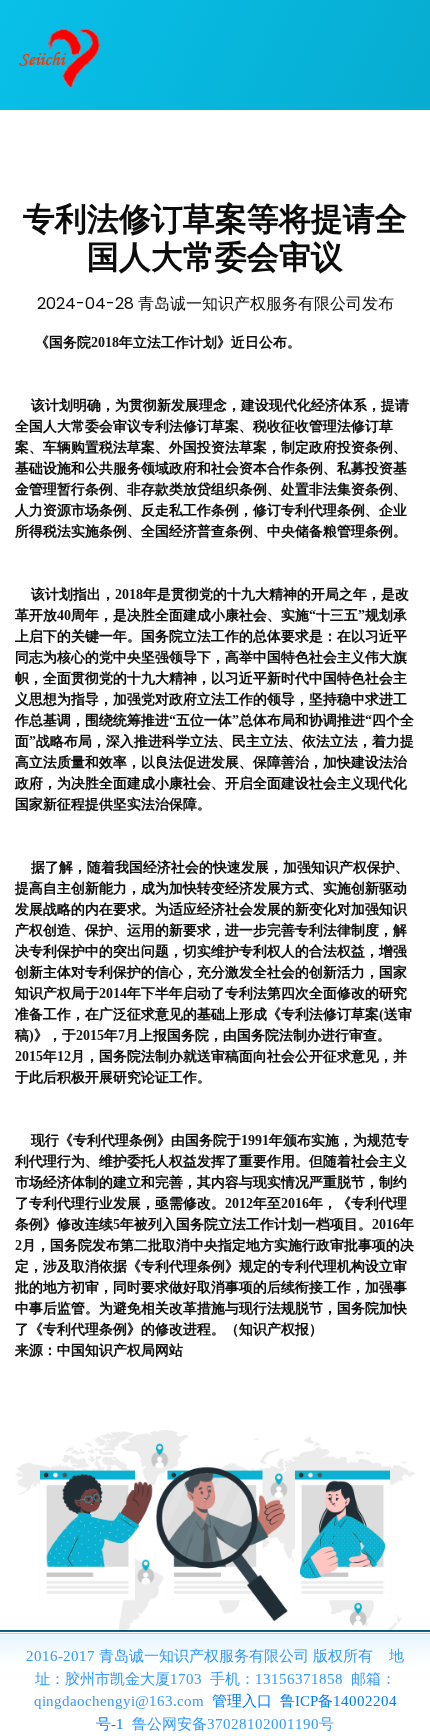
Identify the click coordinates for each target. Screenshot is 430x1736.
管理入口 (242, 1701)
